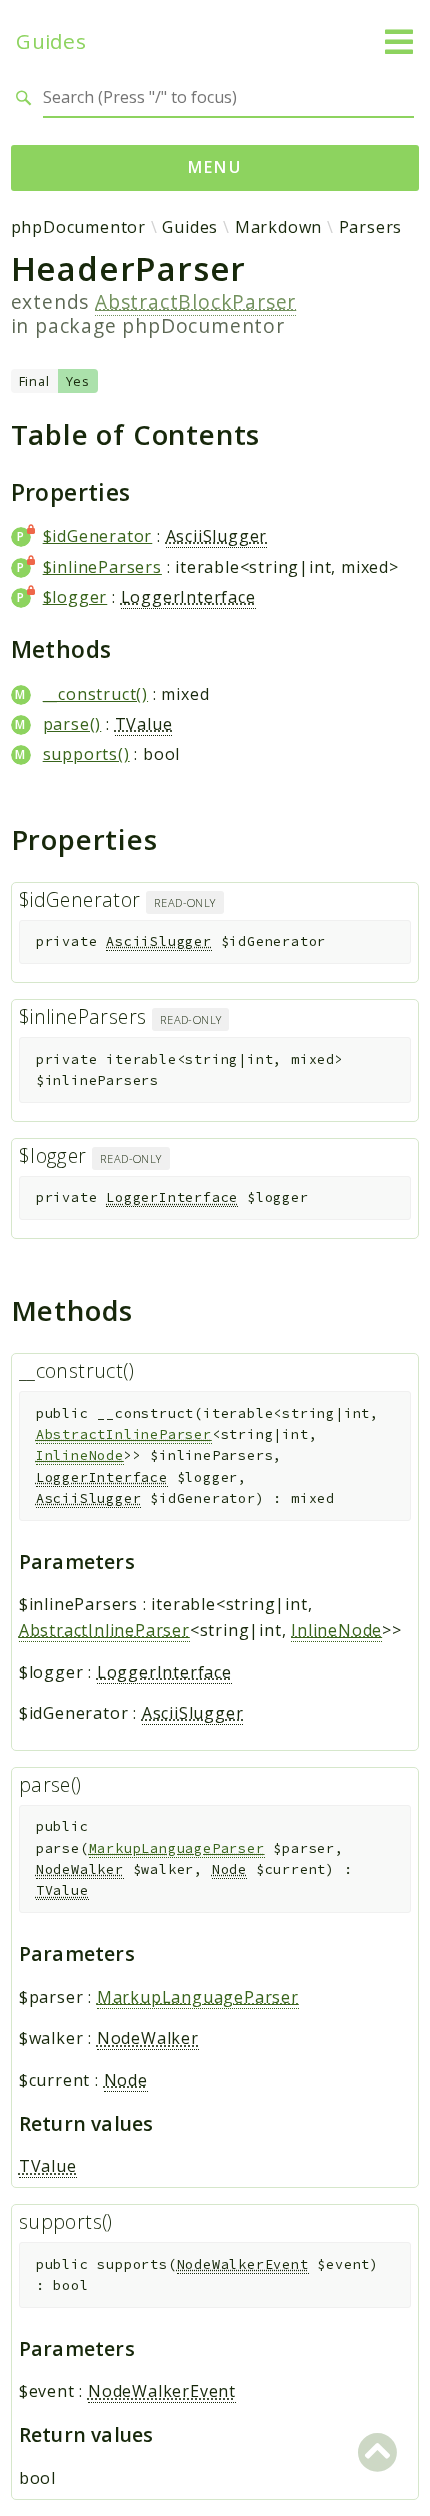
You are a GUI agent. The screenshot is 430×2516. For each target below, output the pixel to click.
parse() (72, 724)
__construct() (95, 694)
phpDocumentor (78, 227)
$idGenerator (98, 536)
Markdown (278, 227)
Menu (215, 167)
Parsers (371, 227)
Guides (51, 41)
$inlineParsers (102, 567)
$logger (75, 597)
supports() (86, 754)
